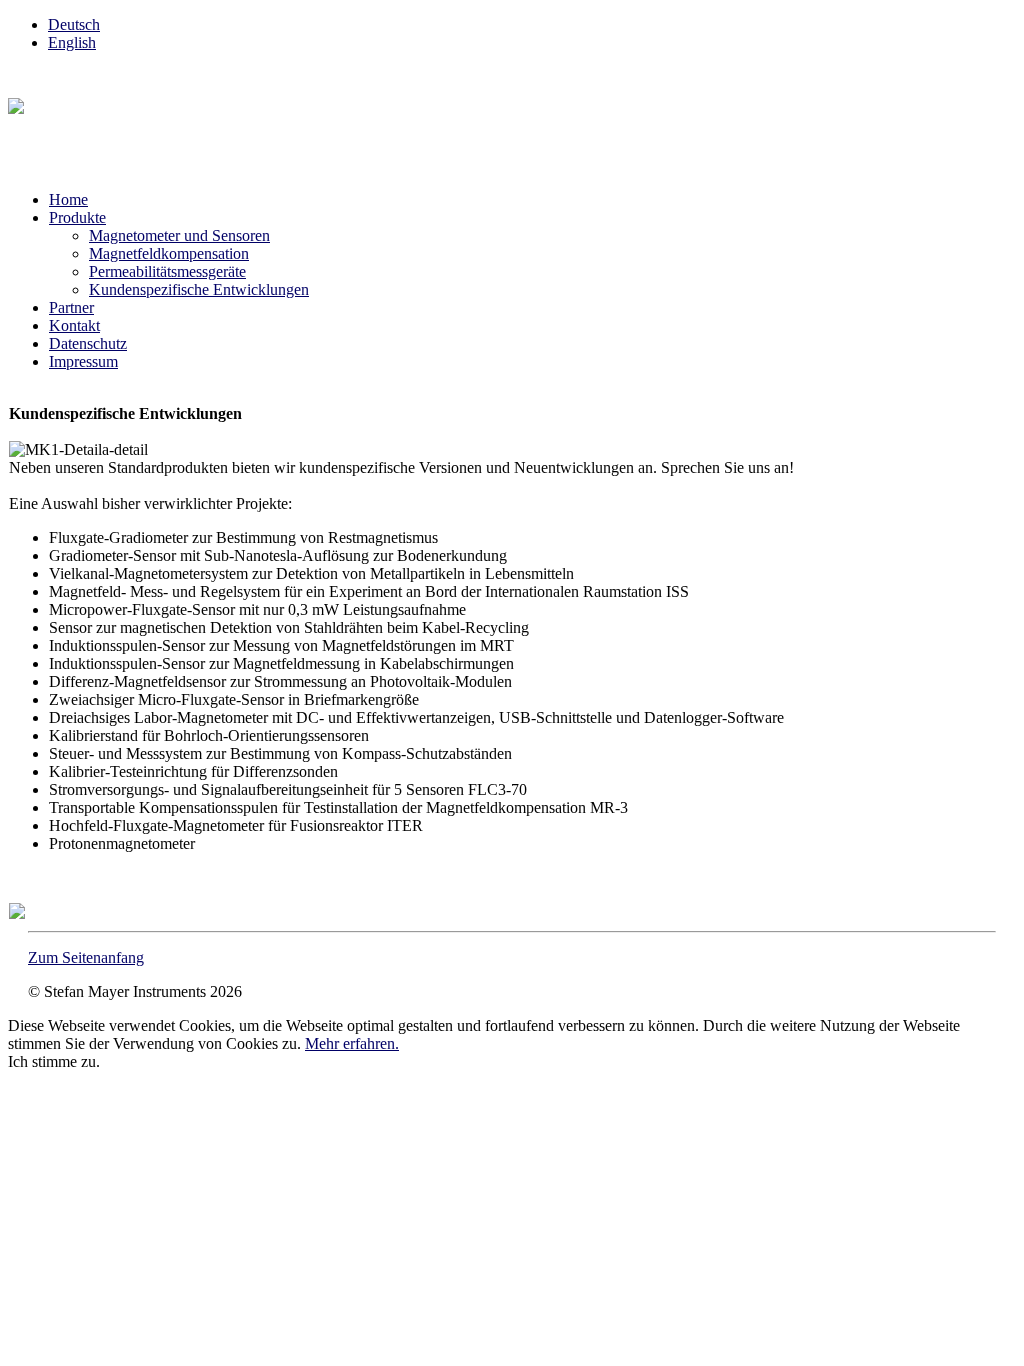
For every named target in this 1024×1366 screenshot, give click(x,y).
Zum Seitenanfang (86, 957)
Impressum (83, 361)
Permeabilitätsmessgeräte (167, 271)
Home (68, 199)
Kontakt (74, 325)
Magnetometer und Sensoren (179, 235)
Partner (71, 307)
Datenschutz (88, 343)
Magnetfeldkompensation (169, 253)
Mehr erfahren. (352, 1043)
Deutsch (74, 24)
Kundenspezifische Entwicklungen (199, 289)
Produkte (77, 217)
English (72, 42)
